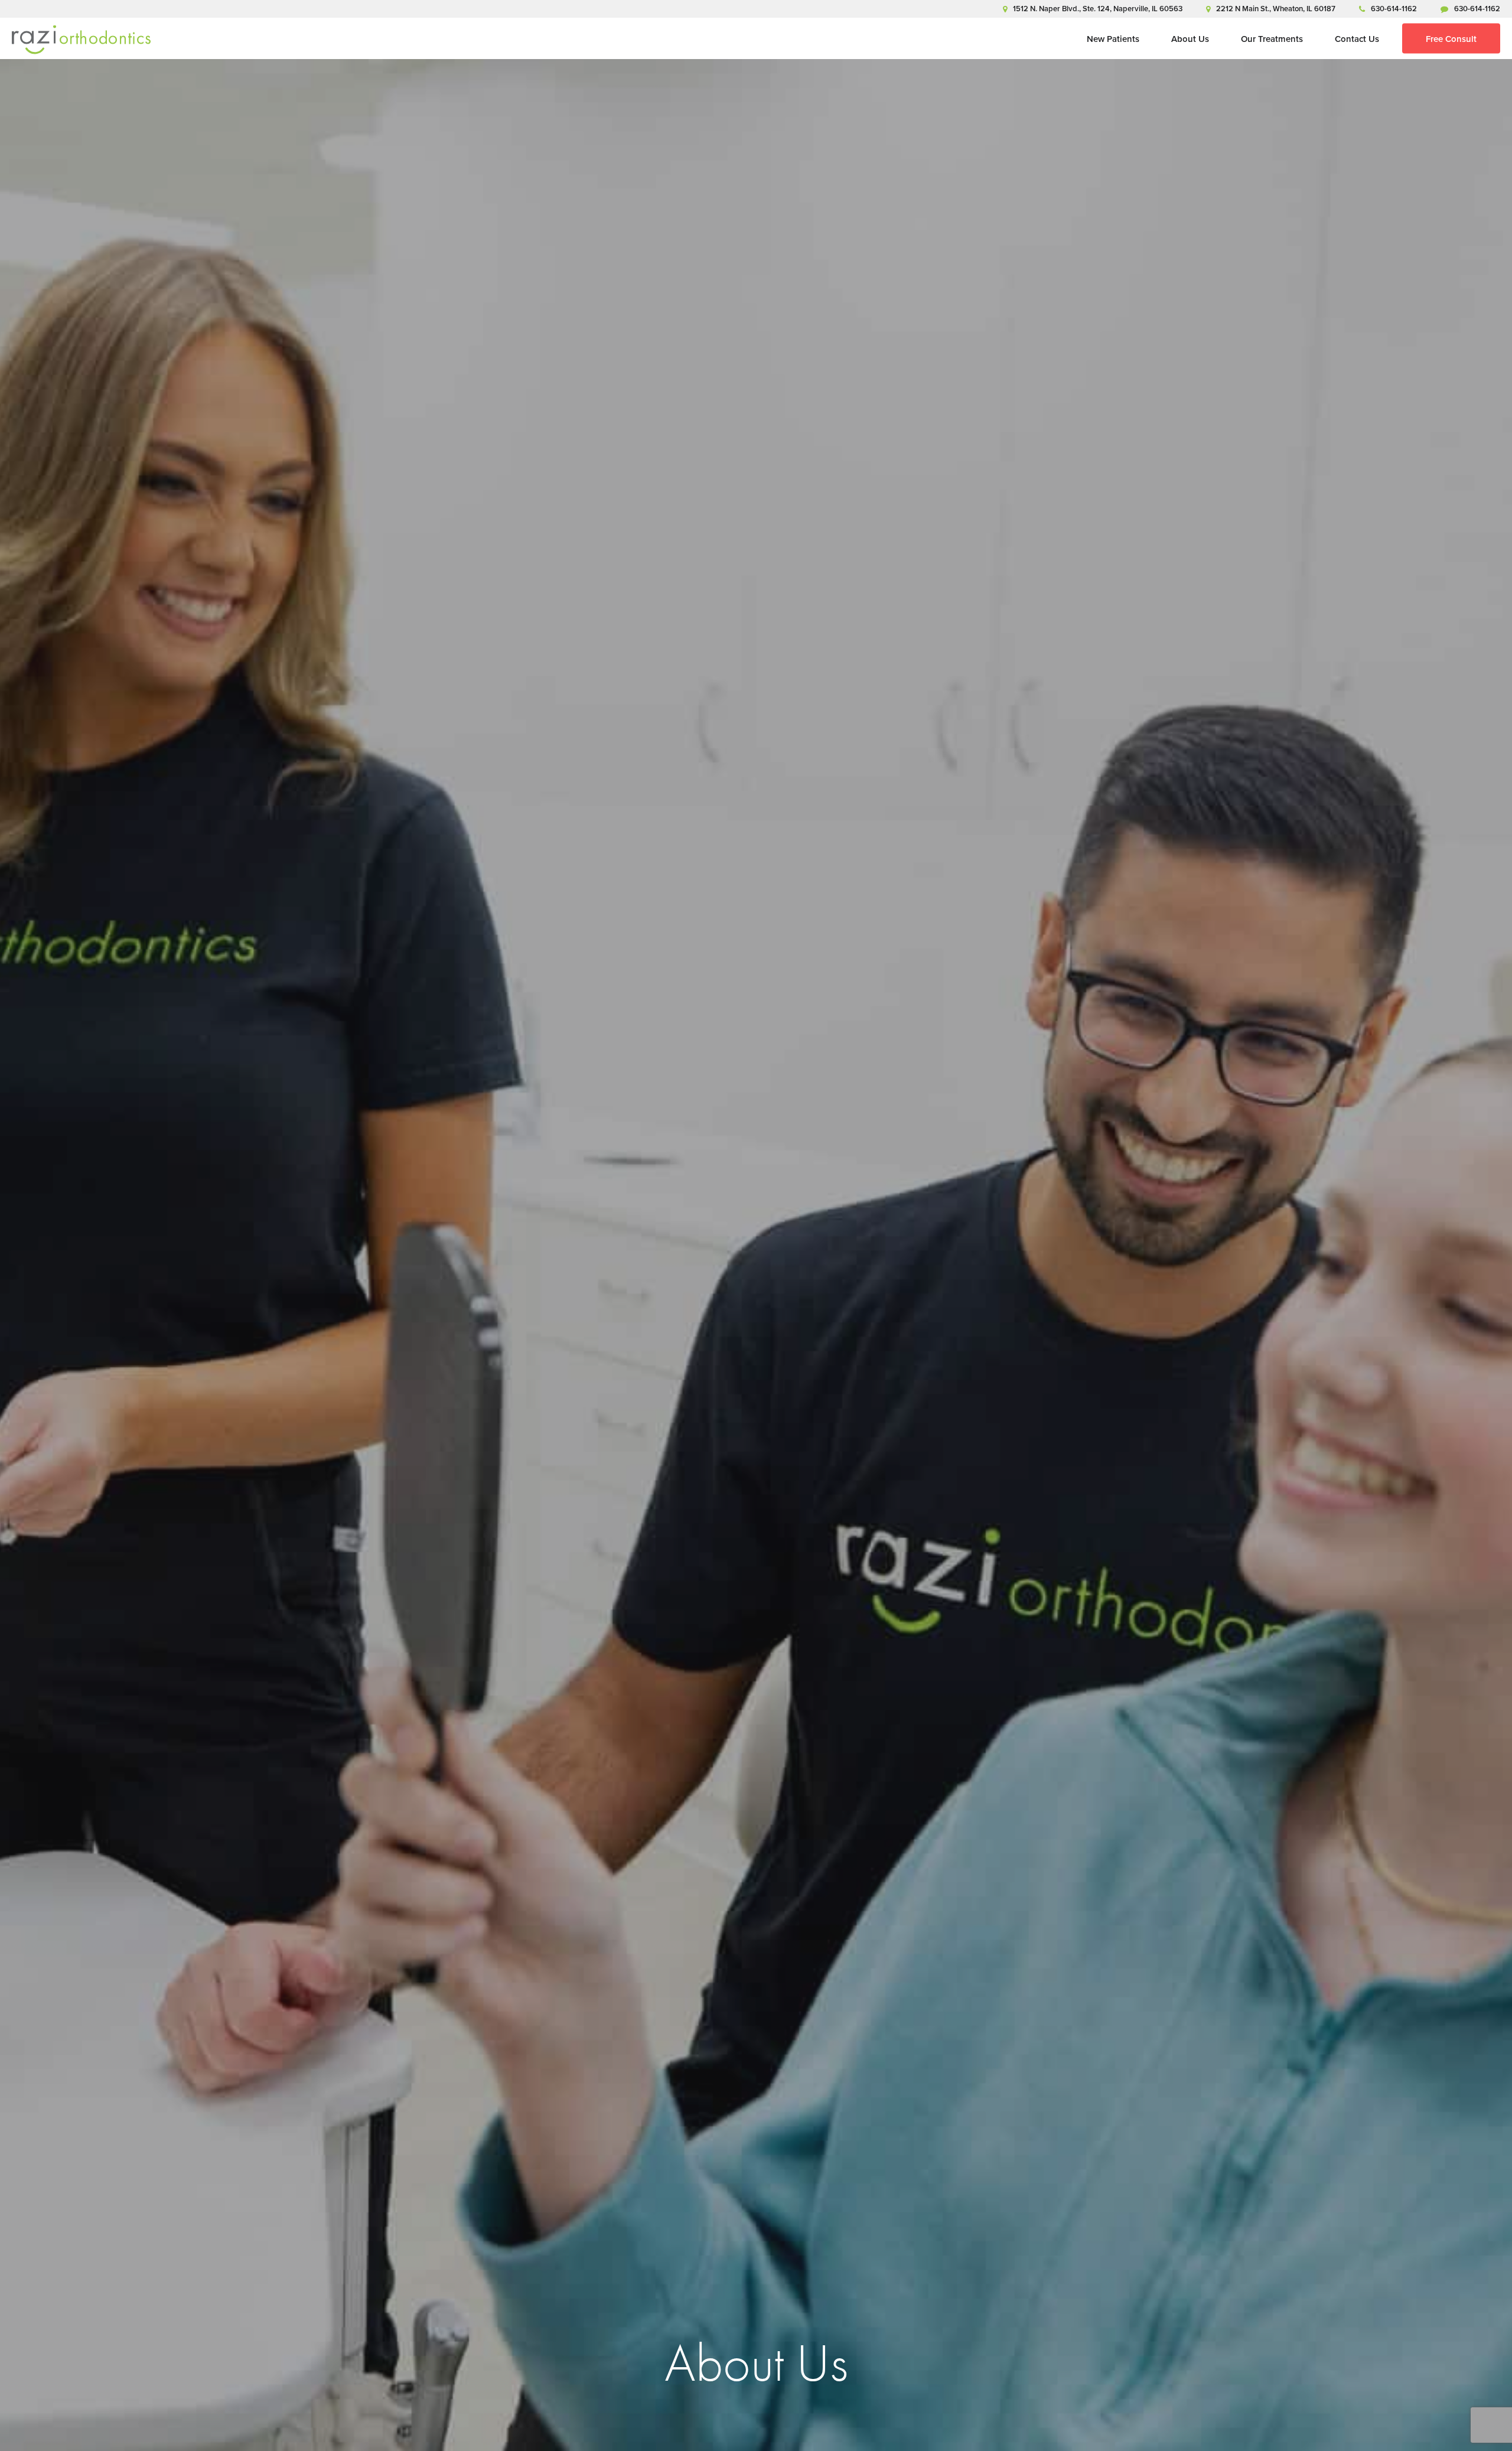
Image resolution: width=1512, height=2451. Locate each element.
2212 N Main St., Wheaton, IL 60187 (1276, 9)
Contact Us (1357, 39)
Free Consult (1451, 39)
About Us (1190, 39)
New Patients (1113, 39)
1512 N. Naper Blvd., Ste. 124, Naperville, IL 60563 (1098, 9)
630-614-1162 (1394, 9)
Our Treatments (1272, 39)
